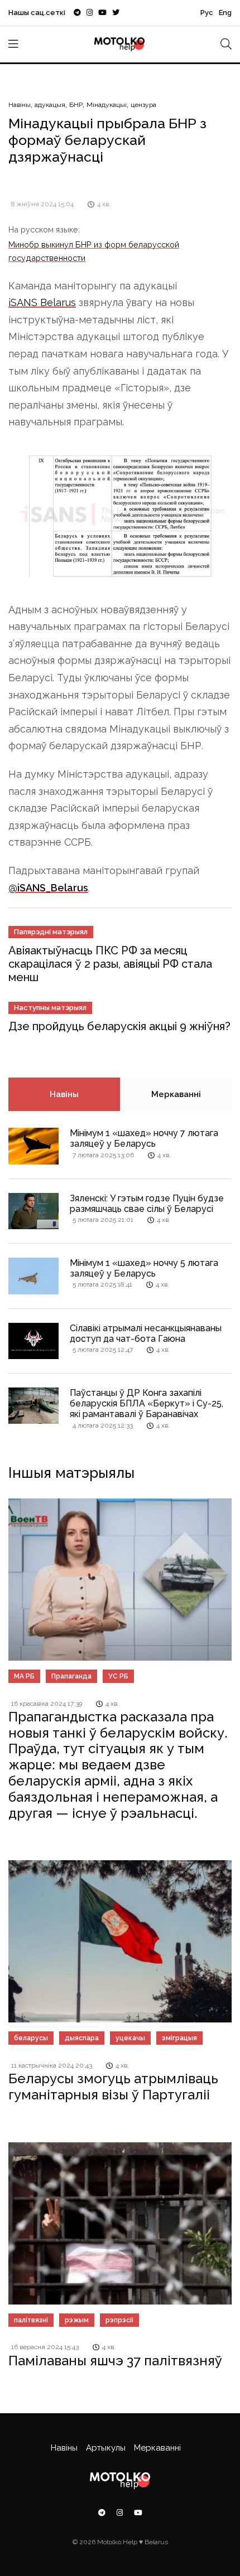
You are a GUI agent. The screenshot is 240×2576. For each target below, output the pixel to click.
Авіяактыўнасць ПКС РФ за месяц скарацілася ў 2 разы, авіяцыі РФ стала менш (110, 964)
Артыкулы (106, 2448)
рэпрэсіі (119, 2320)
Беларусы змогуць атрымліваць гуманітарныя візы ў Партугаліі (113, 2087)
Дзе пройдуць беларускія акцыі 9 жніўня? (119, 1026)
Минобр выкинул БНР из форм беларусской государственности (94, 251)
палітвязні (31, 2320)
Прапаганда (71, 1676)
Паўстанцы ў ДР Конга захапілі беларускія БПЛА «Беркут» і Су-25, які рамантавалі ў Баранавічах (147, 1403)
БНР (76, 105)
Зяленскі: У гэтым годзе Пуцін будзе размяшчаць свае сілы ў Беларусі (147, 1204)
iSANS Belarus (42, 302)
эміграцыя (179, 2038)
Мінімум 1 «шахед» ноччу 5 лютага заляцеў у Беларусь (144, 1268)
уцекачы (130, 2038)
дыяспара (82, 2038)
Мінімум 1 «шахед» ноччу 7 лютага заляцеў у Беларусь (144, 1138)
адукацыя (50, 105)
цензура (143, 105)
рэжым (77, 2320)
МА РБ (24, 1676)
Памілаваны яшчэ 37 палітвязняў (115, 2361)
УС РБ (118, 1676)
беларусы (31, 2038)
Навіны (20, 105)
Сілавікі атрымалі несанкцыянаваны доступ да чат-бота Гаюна (146, 1333)
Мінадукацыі (107, 105)
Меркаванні (176, 1094)
